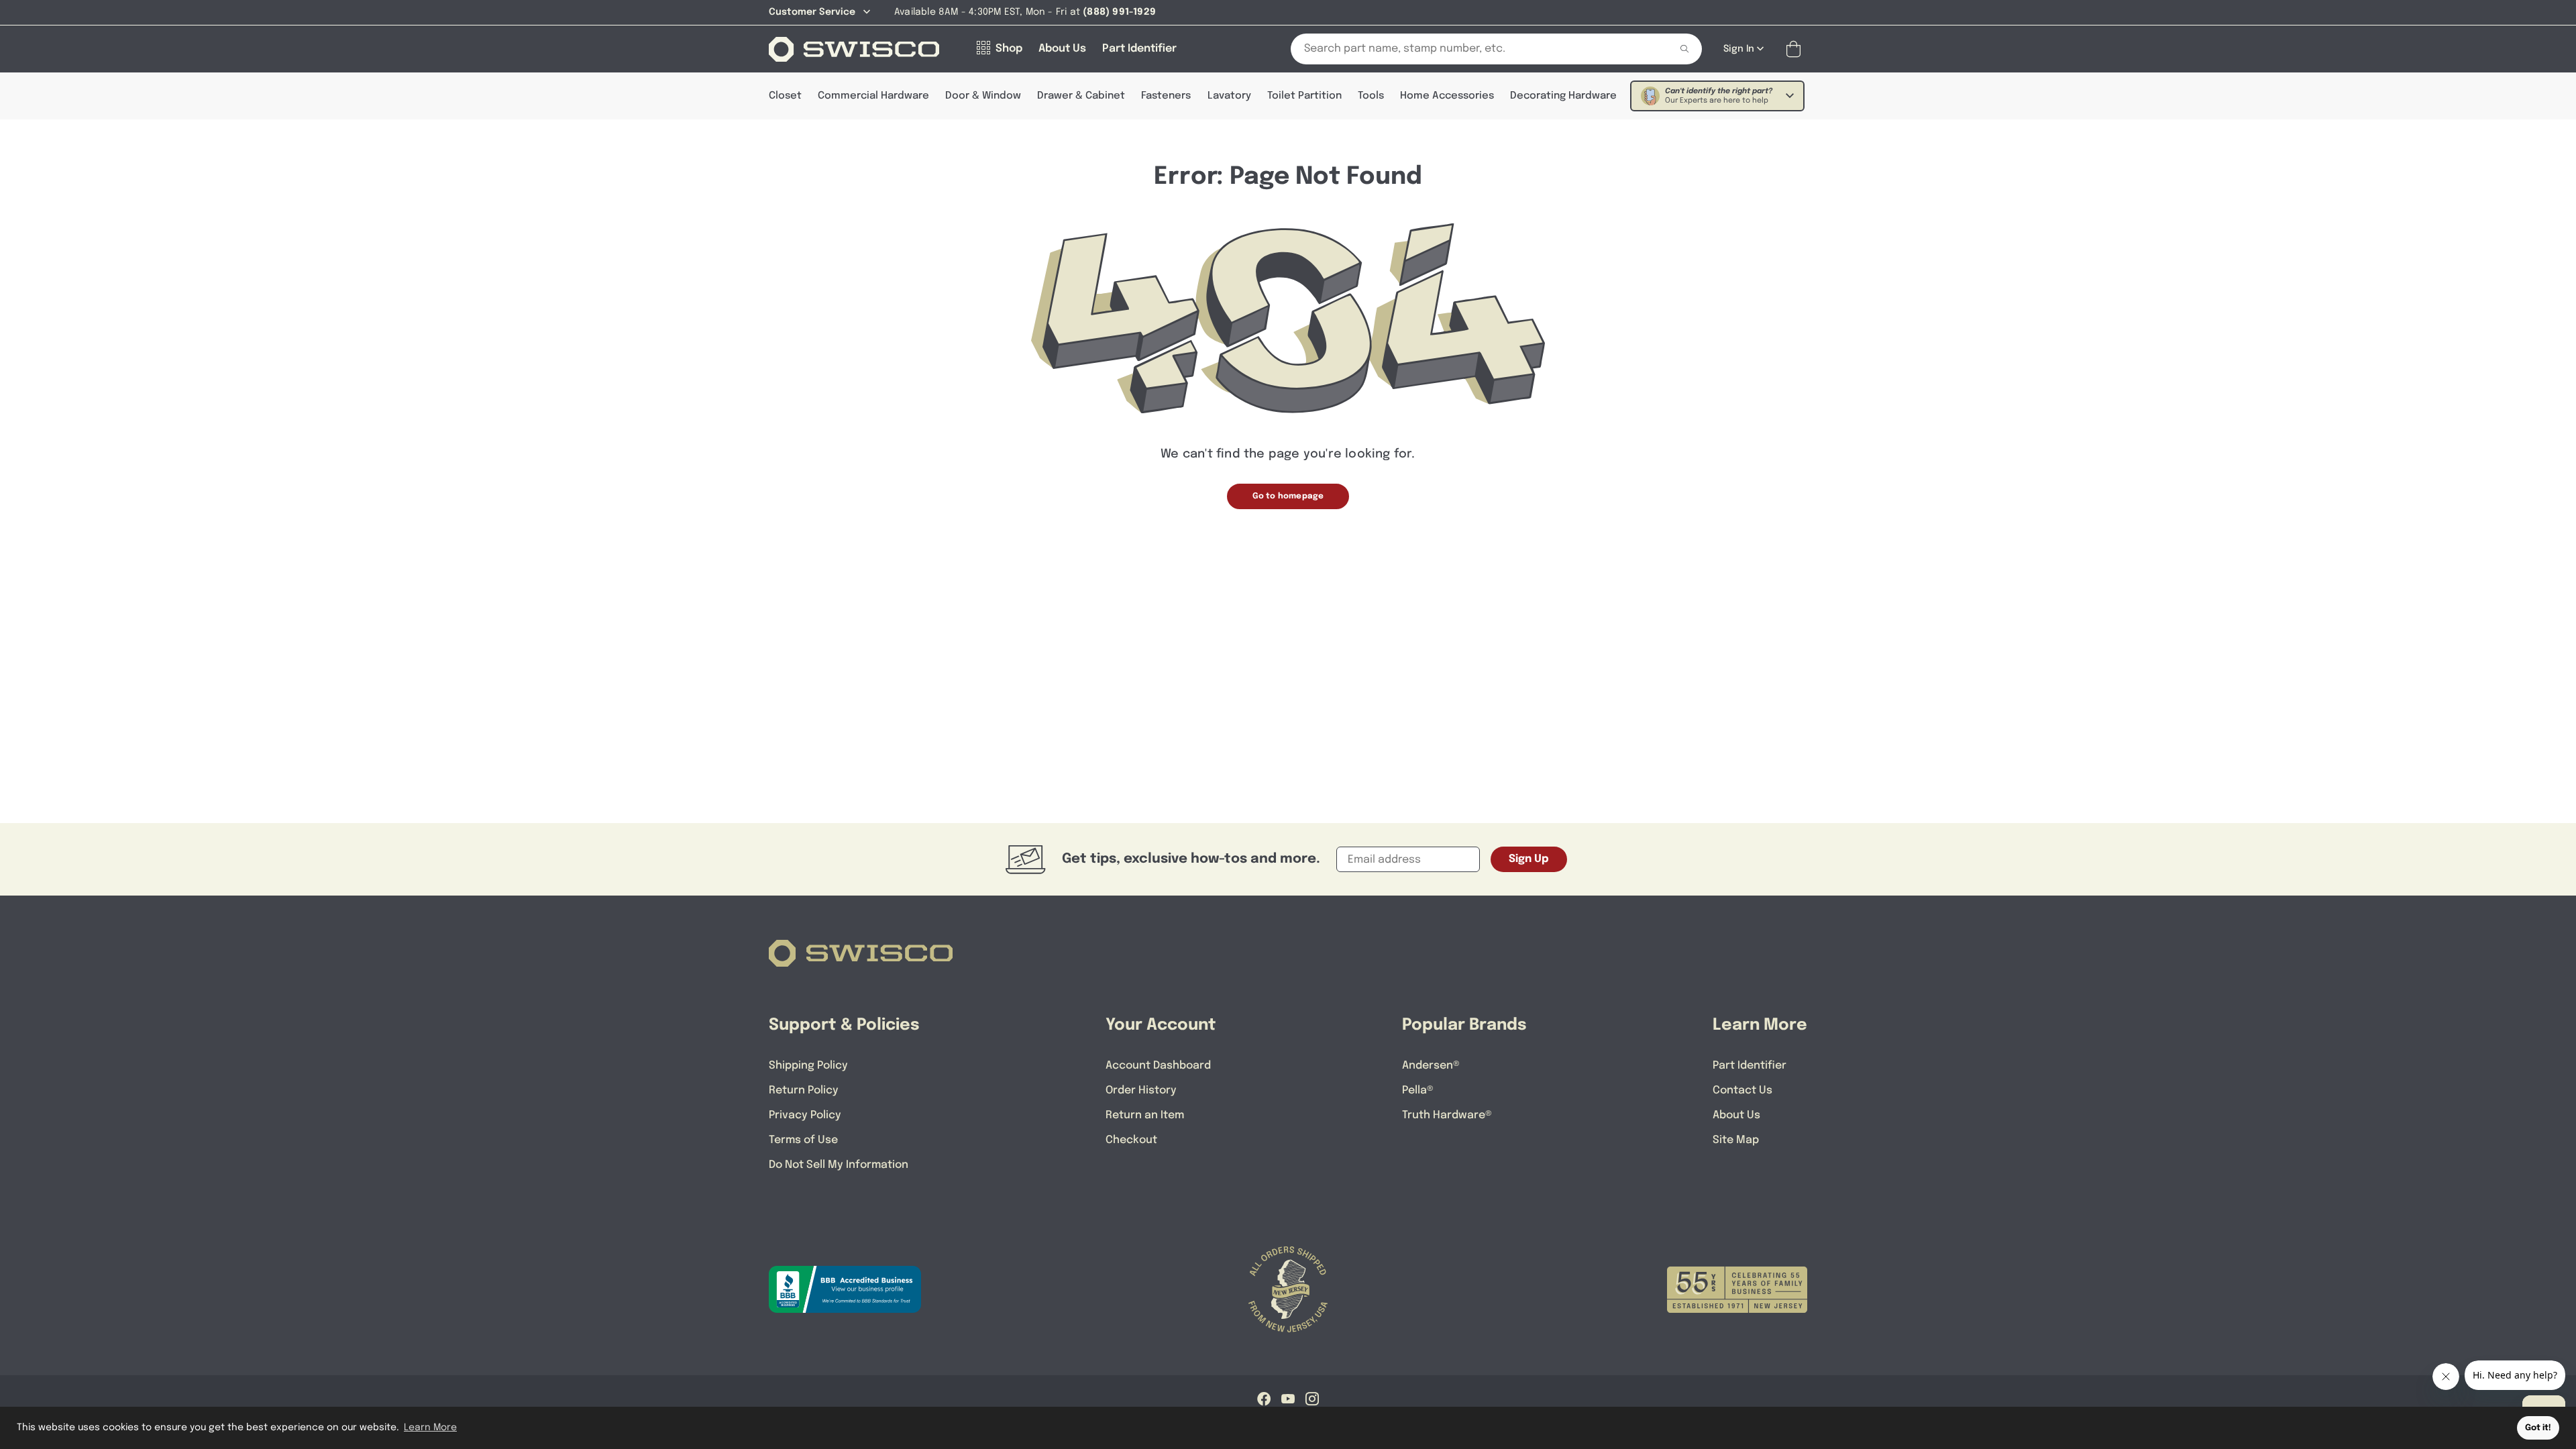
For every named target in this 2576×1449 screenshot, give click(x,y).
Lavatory (1229, 96)
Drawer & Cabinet (1081, 96)
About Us (1736, 1115)
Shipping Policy (808, 1066)
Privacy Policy (805, 1115)
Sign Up (1529, 859)
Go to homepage (1288, 496)
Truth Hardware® (1447, 1115)
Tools (1371, 96)
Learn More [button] (430, 1428)
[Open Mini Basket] (1796, 49)
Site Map (1736, 1140)
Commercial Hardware (873, 96)
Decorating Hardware (1563, 96)
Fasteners (1166, 96)
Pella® (1418, 1090)
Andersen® (1431, 1066)
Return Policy (804, 1090)
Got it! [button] (2538, 1428)
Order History (1141, 1090)
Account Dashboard (1158, 1066)
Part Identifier (1750, 1066)
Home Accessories (1447, 96)
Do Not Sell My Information (839, 1165)
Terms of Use (803, 1140)
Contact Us (1742, 1090)
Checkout (1131, 1140)
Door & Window (983, 96)
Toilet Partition (1304, 96)
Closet (785, 96)
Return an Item (1145, 1115)
